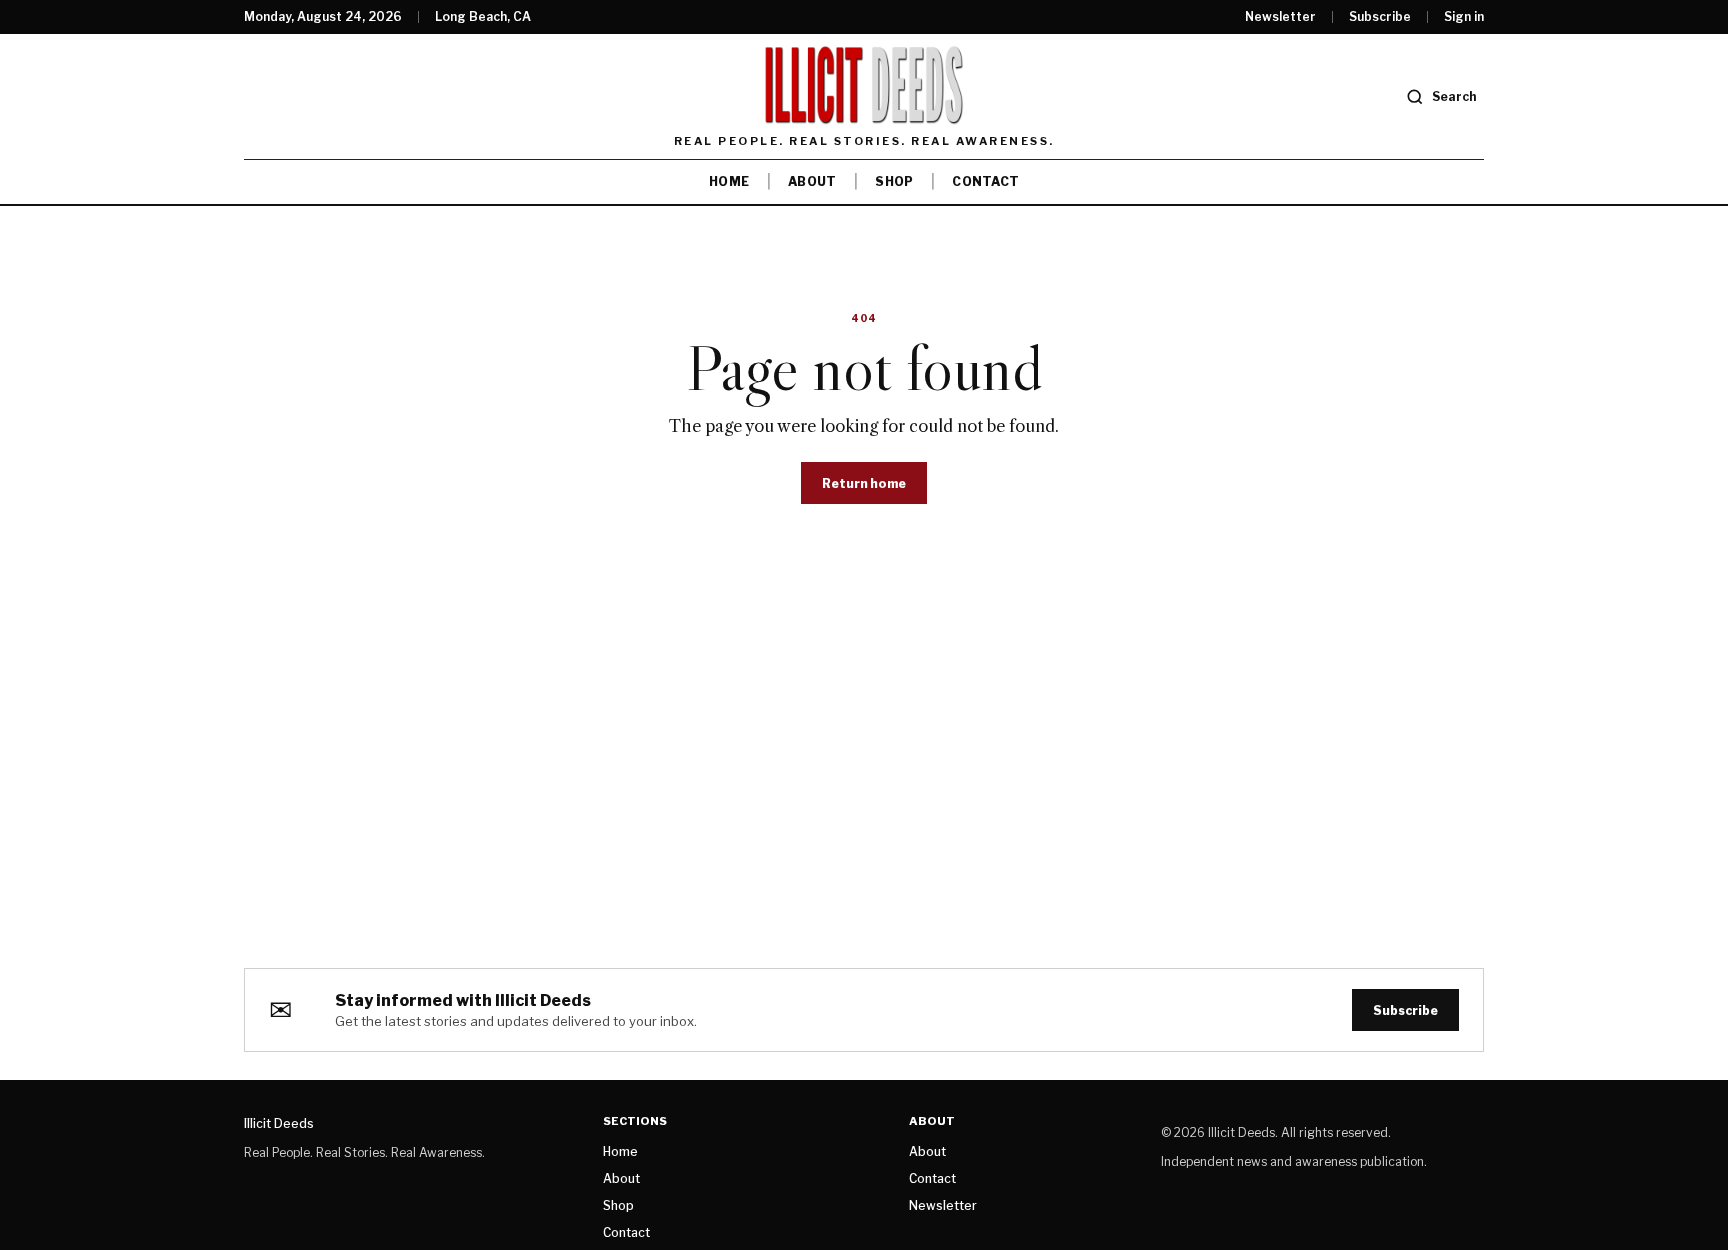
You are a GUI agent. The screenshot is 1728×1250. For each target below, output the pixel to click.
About (812, 181)
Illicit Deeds (279, 1123)
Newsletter (1280, 17)
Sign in (1464, 17)
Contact (985, 181)
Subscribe (1380, 17)
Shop (894, 181)
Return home (864, 483)
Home (729, 181)
